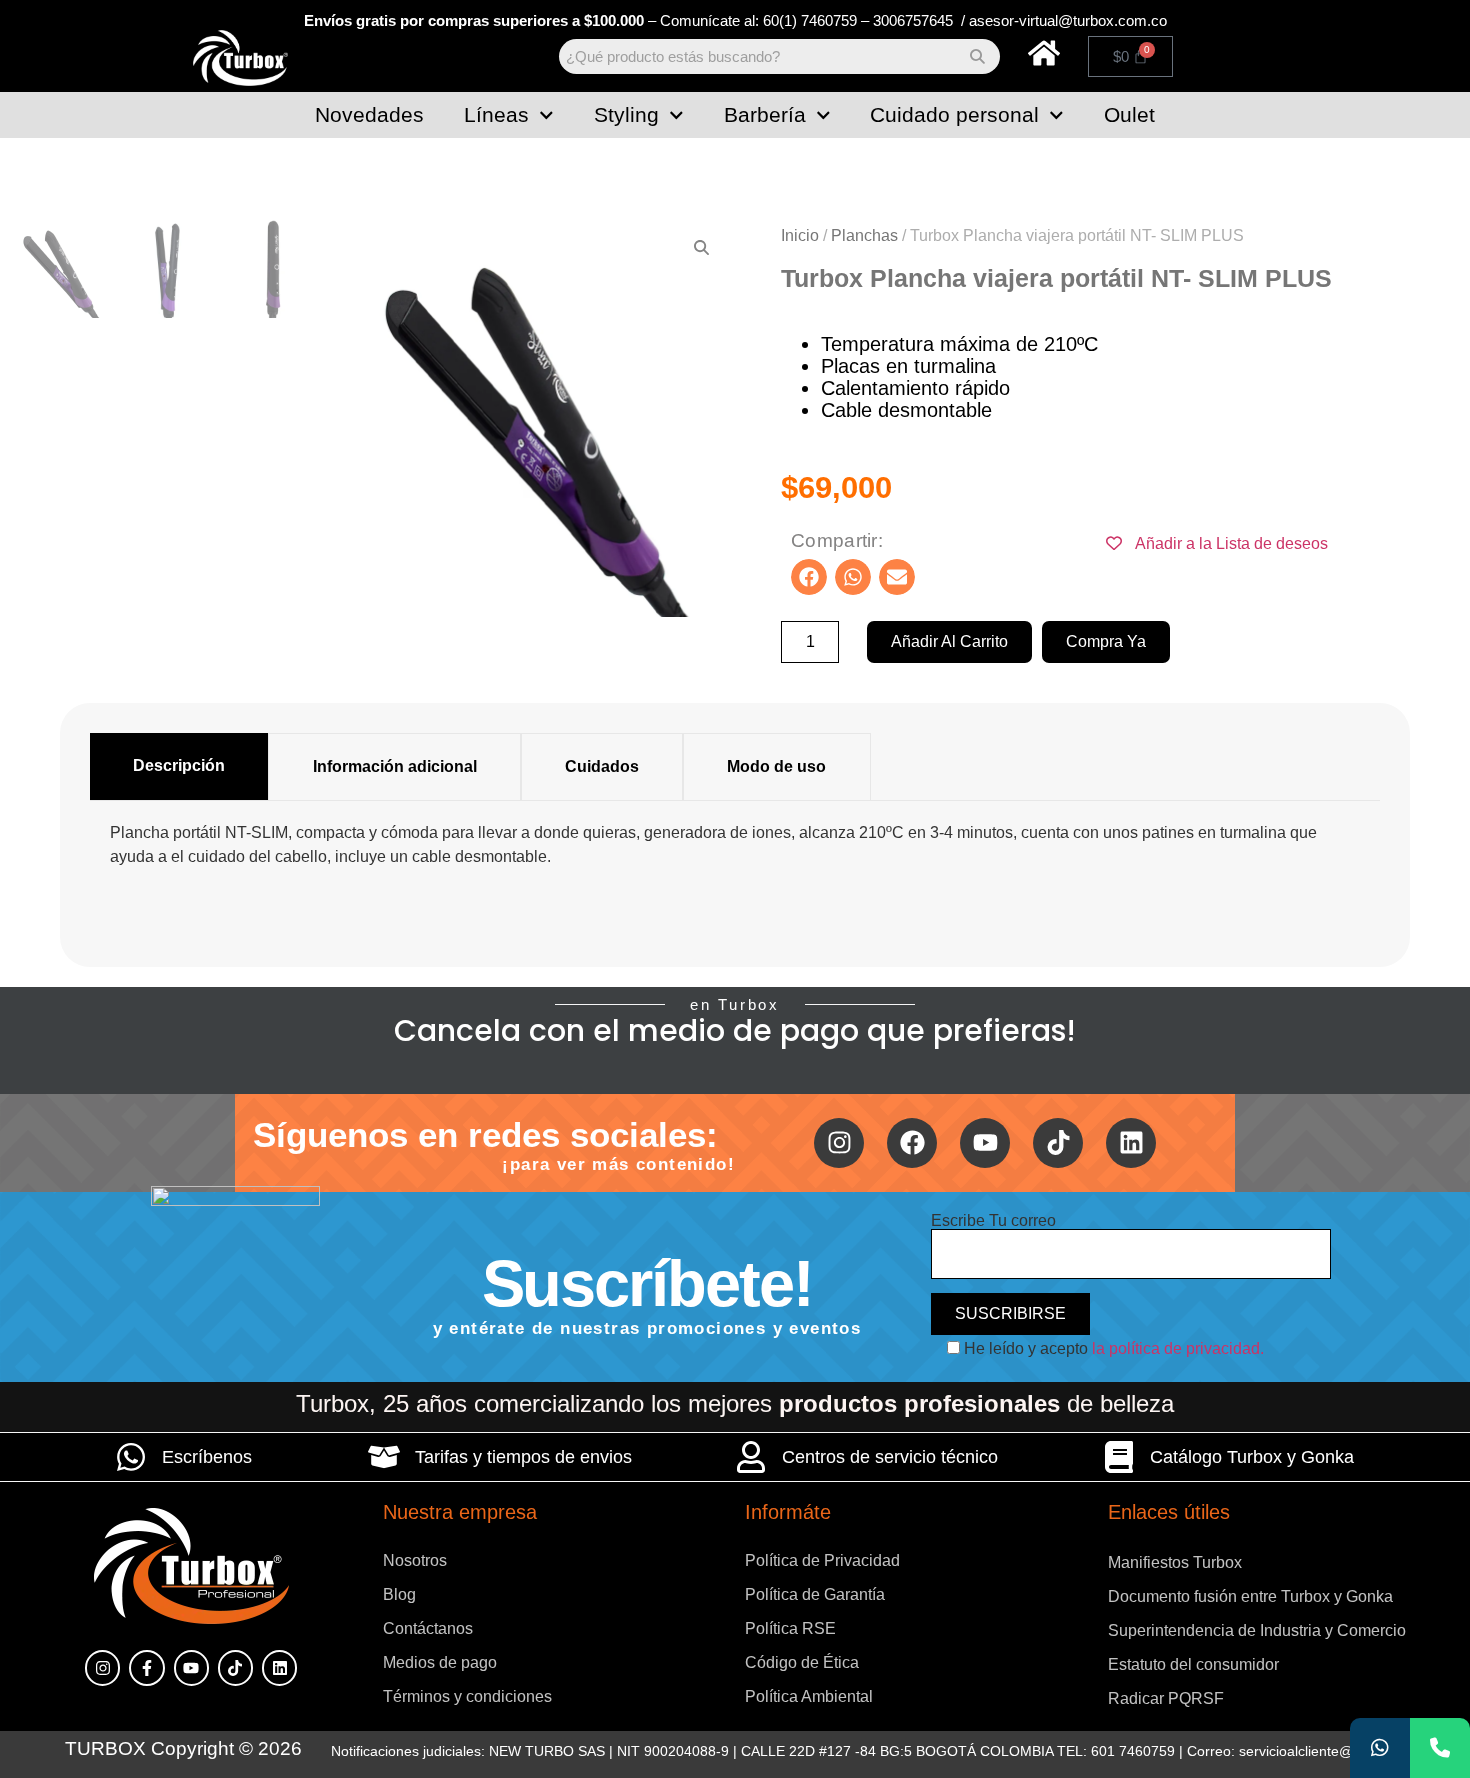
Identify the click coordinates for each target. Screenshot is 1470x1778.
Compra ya (1106, 641)
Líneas (496, 114)
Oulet (1129, 114)
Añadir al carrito (949, 641)
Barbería (765, 114)
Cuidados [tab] (602, 766)
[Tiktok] (1058, 1143)
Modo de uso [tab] (776, 766)
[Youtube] (985, 1143)
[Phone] (1440, 1748)
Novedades (369, 114)
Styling (626, 114)
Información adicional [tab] (395, 766)
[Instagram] (839, 1143)
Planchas (864, 235)
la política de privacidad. (1178, 1348)
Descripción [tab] (179, 765)
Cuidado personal (954, 114)
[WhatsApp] (1380, 1748)
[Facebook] (912, 1143)
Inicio (800, 235)
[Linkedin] (1131, 1143)
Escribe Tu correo (993, 1221)
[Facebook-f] (146, 1667)
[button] (809, 577)
